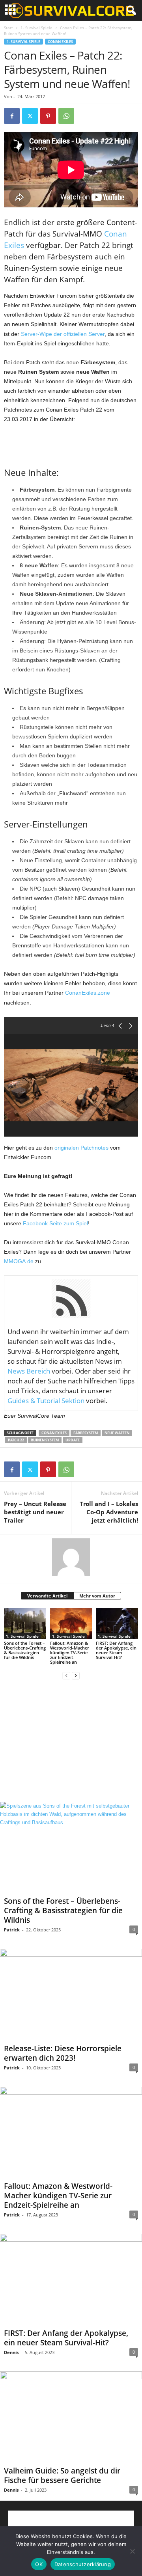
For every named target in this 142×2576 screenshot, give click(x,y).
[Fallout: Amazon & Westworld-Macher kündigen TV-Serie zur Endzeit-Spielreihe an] (71, 1624)
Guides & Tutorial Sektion (46, 1401)
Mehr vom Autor (97, 1596)
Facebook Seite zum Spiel (55, 1223)
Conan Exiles (60, 42)
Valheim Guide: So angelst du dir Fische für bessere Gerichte (62, 2475)
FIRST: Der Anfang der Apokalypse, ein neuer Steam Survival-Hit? (116, 1650)
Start (8, 28)
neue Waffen (117, 1433)
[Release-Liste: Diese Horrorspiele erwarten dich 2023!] (71, 1994)
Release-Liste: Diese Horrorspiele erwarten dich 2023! (63, 2053)
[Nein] (132, 2551)
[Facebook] (12, 116)
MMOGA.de (19, 1261)
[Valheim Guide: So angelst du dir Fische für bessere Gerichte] (71, 2417)
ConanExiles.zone (88, 993)
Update (73, 1440)
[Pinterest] (48, 116)
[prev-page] (66, 1675)
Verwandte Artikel (47, 1596)
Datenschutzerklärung (83, 2564)
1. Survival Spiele (36, 28)
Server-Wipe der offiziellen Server (63, 334)
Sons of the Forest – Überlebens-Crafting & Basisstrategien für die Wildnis (25, 1650)
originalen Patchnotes (81, 1148)
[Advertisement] (71, 443)
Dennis (11, 2352)
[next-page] (76, 1675)
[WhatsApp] (66, 116)
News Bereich (29, 1371)
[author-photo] (71, 1557)
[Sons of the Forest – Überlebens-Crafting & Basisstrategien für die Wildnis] (25, 1624)
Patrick (12, 1930)
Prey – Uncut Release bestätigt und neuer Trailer (35, 1512)
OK (39, 2564)
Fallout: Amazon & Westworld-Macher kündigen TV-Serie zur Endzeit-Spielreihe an (70, 1652)
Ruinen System (45, 1440)
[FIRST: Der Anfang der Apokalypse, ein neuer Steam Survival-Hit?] (117, 1624)
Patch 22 (16, 1440)
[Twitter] (30, 116)
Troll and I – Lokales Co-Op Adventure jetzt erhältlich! (109, 1512)
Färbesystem (86, 1433)
